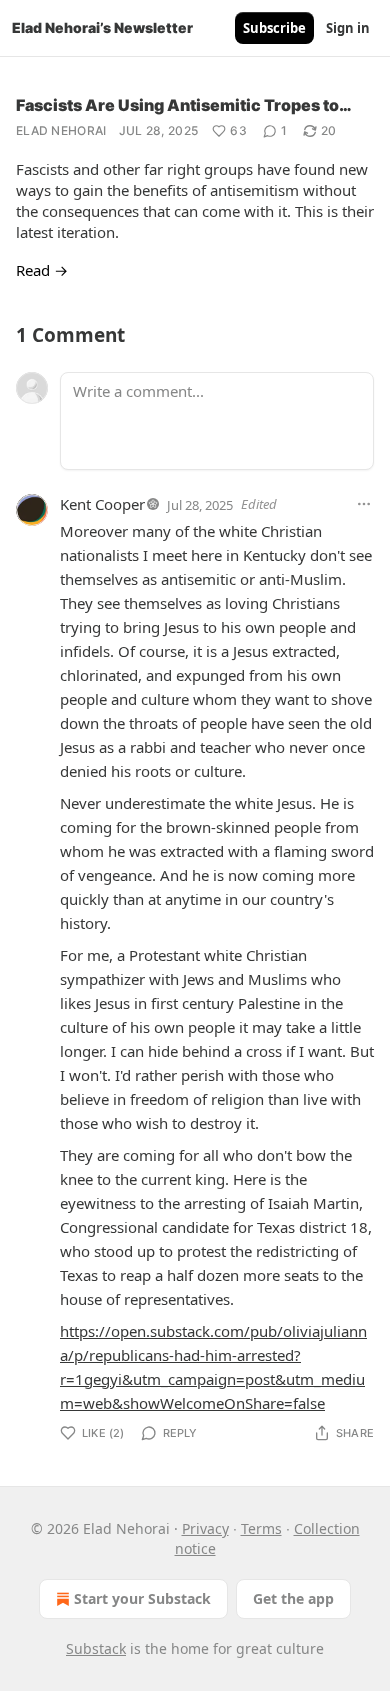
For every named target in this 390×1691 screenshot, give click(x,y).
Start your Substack (142, 1598)
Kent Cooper (102, 504)
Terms (261, 1528)
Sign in (348, 28)
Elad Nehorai (61, 130)
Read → (42, 270)
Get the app (293, 1598)
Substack (96, 1648)
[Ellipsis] (364, 504)
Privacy (205, 1528)
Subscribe (274, 28)
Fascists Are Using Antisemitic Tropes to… (184, 105)
